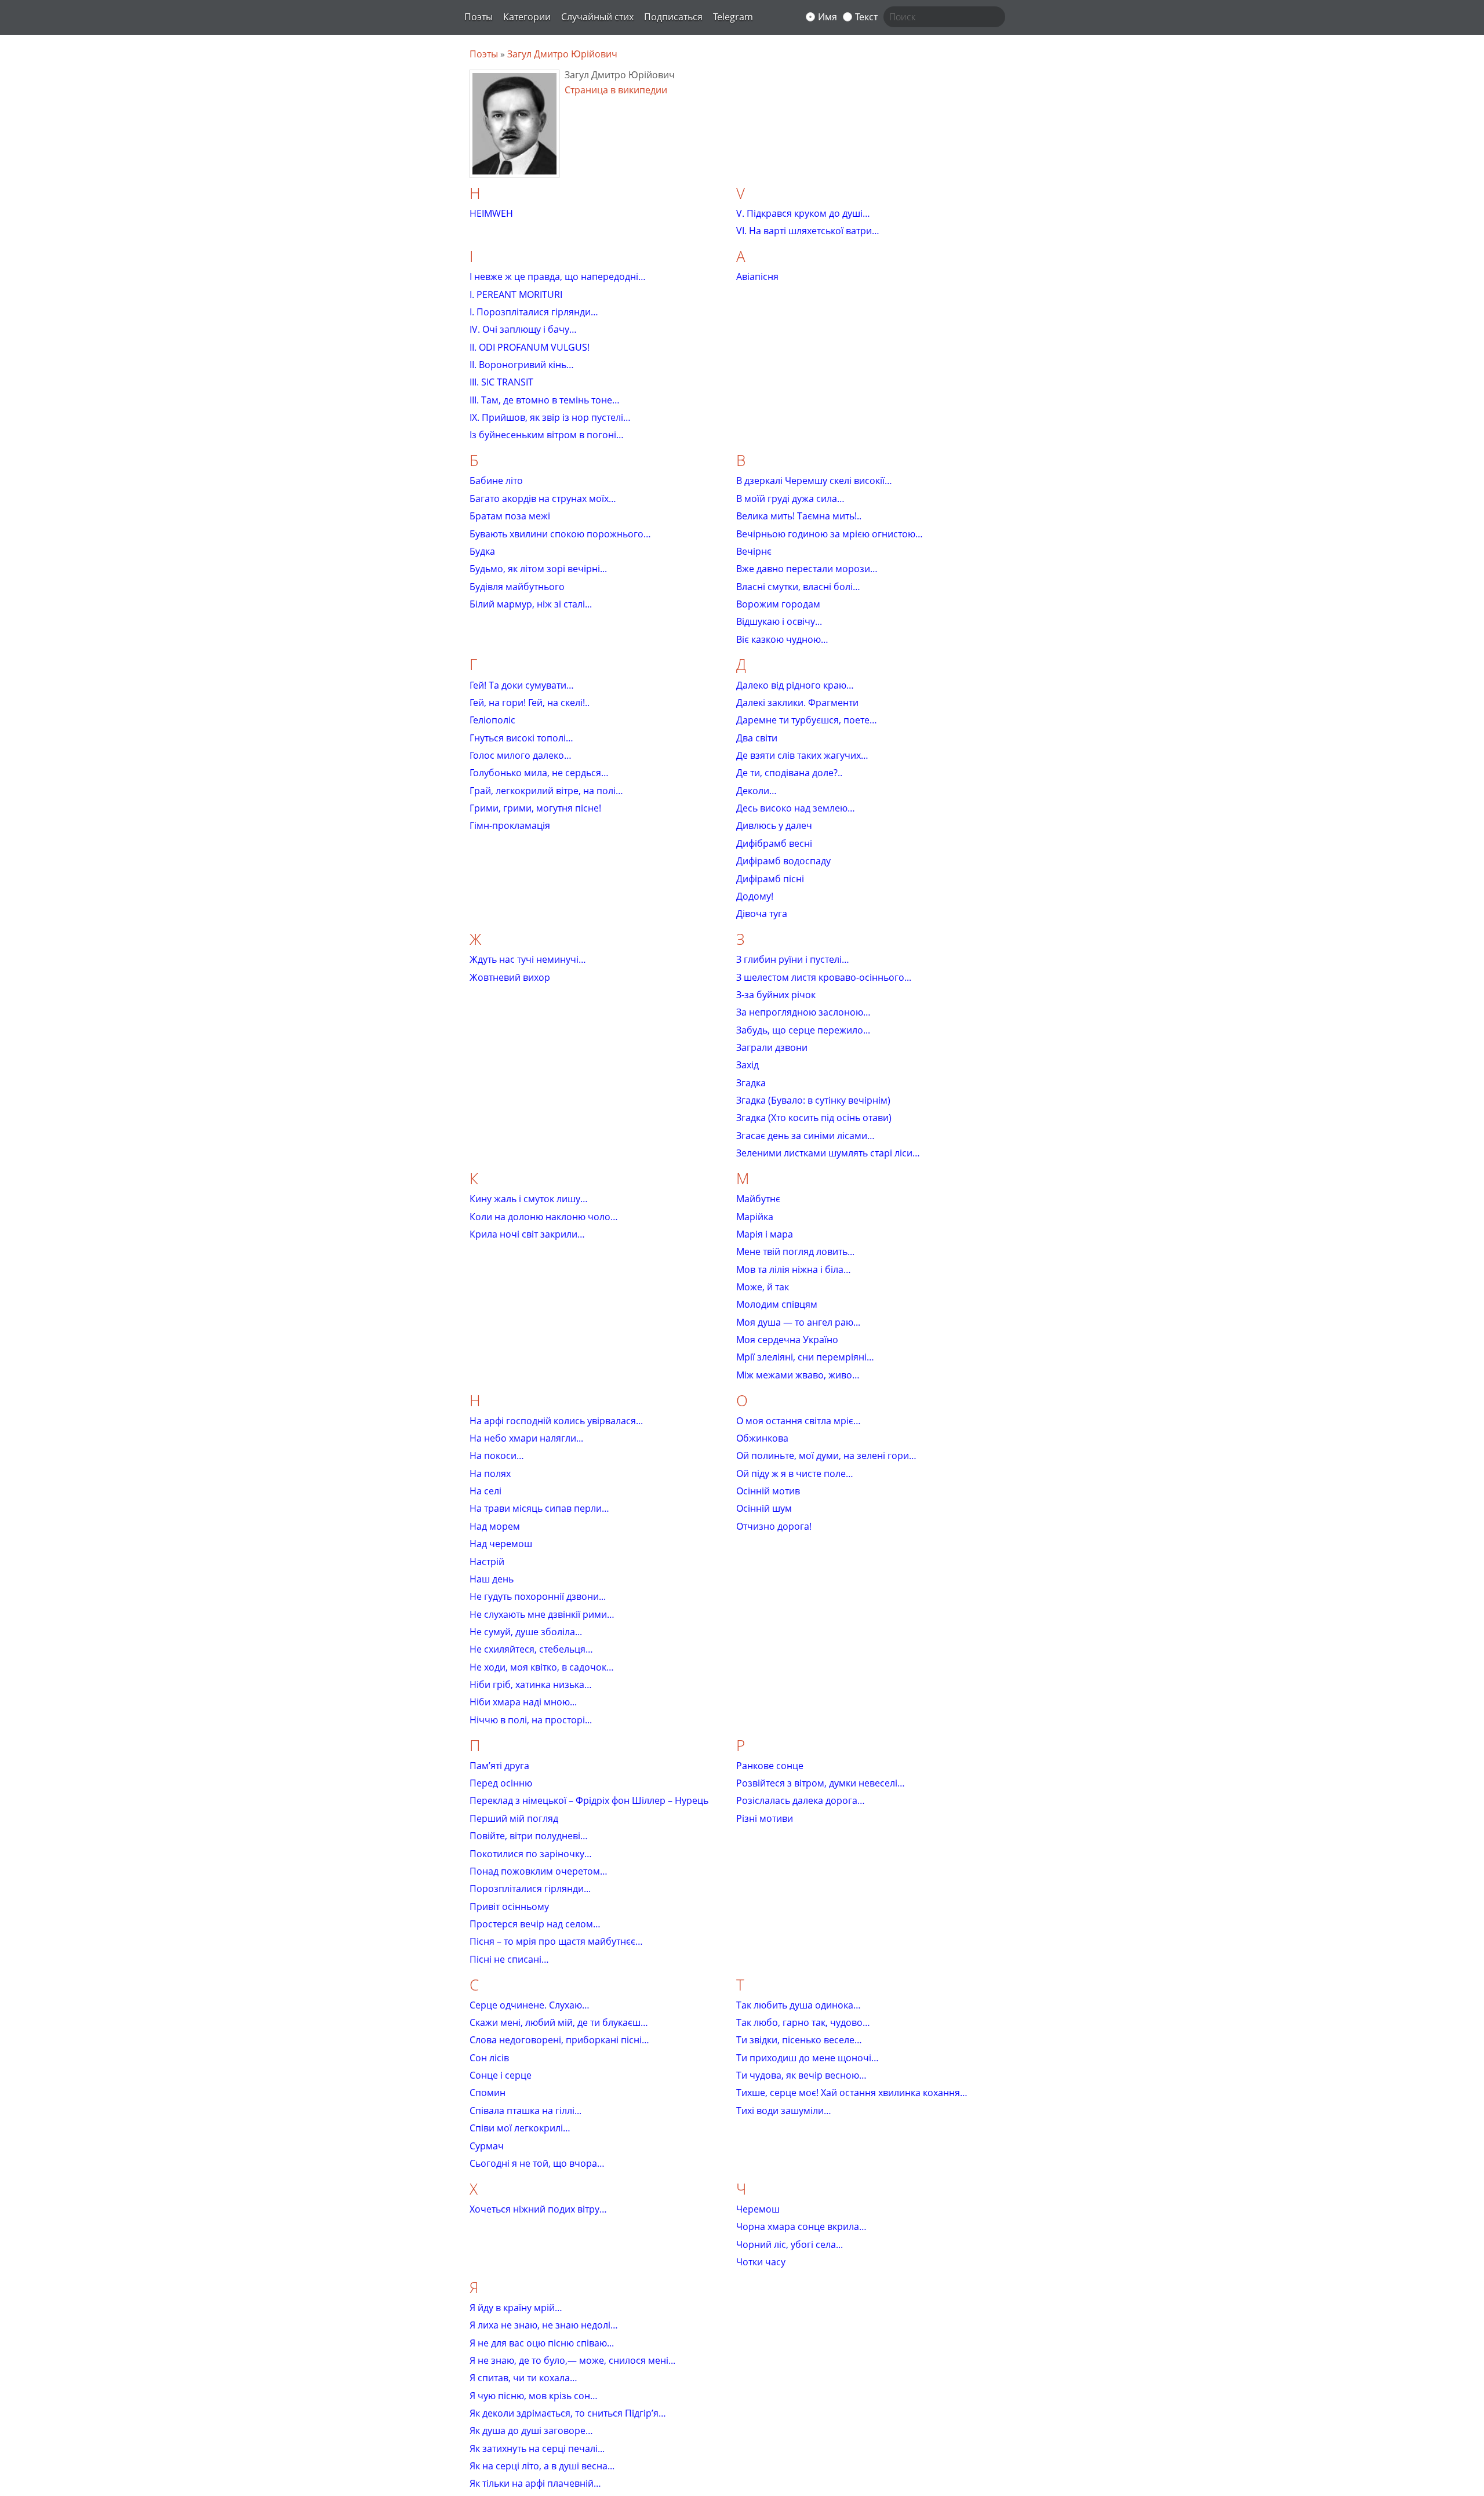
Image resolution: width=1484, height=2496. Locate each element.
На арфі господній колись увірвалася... (556, 1421)
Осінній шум (764, 1508)
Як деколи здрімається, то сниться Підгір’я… (568, 2413)
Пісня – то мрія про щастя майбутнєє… (556, 1941)
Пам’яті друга (499, 1766)
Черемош (758, 2209)
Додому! (755, 896)
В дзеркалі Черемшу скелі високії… (814, 481)
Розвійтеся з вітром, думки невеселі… (821, 1783)
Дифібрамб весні (774, 843)
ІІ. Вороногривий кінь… (522, 365)
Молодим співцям (777, 1304)
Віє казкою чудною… (782, 639)
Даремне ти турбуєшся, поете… (807, 720)
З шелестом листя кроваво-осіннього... (824, 977)
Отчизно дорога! (774, 1526)
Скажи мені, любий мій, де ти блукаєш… (559, 2022)
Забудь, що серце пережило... (803, 1030)
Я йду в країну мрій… (516, 2308)
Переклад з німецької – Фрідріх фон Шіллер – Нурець (589, 1800)
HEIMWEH (491, 213)
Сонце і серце (501, 2075)
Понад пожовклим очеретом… (539, 1871)
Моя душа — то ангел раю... (798, 1322)
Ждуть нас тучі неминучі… (528, 959)
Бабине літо (496, 481)
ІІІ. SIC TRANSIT (501, 382)
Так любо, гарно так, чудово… (803, 2022)
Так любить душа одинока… (799, 2005)
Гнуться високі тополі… (521, 738)
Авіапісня (757, 276)
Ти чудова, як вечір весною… (801, 2075)
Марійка (755, 1217)
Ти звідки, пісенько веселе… (799, 2040)
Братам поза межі (510, 516)
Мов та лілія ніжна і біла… (794, 1269)
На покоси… (497, 1456)
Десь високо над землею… (796, 808)
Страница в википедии (616, 90)
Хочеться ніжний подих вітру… (538, 2209)
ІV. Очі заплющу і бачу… (523, 329)
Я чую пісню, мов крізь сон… (534, 2396)
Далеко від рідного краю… (795, 685)
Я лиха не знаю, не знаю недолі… (544, 2325)
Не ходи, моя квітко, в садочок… (542, 1667)
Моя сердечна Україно (787, 1340)
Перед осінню (501, 1783)
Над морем (495, 1526)
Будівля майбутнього (517, 587)
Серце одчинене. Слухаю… (530, 2005)
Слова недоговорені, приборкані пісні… (559, 2040)
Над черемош (501, 1544)
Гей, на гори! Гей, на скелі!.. (530, 703)
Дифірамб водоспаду (783, 861)
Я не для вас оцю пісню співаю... (542, 2343)
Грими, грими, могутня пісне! (535, 808)
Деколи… (756, 791)
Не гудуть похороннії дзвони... (538, 1596)
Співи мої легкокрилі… (520, 2128)
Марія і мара (765, 1234)
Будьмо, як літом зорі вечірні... (538, 569)
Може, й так (763, 1287)
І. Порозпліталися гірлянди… (534, 312)
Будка (482, 551)
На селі (485, 1491)
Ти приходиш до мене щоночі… (808, 2058)
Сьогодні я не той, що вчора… (537, 2163)
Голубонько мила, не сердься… (539, 773)
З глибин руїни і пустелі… (793, 959)
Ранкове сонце (770, 1766)
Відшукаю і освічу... (779, 621)
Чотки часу (761, 2262)
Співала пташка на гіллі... (525, 2111)
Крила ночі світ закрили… (527, 1234)
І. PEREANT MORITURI (516, 294)
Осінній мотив (768, 1491)
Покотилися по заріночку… (531, 1854)
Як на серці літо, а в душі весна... (542, 2466)
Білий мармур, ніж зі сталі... (531, 604)
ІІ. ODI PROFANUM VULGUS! (530, 347)
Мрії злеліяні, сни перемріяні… (805, 1357)
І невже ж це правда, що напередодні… (558, 276)
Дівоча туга (762, 914)
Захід (748, 1065)
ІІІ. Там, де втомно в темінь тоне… (545, 400)
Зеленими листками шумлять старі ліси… (828, 1153)
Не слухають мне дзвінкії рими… (542, 1614)
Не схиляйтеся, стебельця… (531, 1649)
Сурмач (487, 2146)
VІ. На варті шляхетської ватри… (808, 231)
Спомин (488, 2093)
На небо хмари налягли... (526, 1438)
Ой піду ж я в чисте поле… (795, 1473)
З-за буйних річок (776, 995)
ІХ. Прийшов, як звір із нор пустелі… (550, 417)
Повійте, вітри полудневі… (529, 1836)
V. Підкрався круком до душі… (803, 213)
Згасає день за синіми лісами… (805, 1136)
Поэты (479, 17)
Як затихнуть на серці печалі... (537, 2448)
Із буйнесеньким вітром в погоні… (547, 435)
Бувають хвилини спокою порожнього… (560, 534)
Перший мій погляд (514, 1818)
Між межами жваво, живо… (798, 1375)
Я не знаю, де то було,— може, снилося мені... (572, 2360)
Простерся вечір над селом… (535, 1924)
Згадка (751, 1083)
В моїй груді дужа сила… (790, 499)
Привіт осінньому (509, 1906)
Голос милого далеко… (521, 755)
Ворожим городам (778, 604)
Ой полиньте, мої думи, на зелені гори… (826, 1456)
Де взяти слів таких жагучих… (802, 755)
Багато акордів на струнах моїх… (543, 499)
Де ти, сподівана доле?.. (789, 773)
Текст (866, 17)
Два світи (757, 738)
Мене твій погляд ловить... (795, 1251)
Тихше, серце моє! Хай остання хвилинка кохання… (852, 2093)
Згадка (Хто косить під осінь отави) (814, 1118)
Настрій (487, 1562)
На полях (490, 1473)
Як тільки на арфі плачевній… (535, 2483)
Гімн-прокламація (510, 825)
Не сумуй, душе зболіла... (526, 1632)
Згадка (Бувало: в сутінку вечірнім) (813, 1100)
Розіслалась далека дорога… (801, 1800)
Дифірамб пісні (770, 879)
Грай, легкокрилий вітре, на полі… (546, 791)
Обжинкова (762, 1438)
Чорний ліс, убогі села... (790, 2244)
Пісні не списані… (509, 1959)
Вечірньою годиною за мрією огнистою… (830, 534)
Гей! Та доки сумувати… (522, 685)
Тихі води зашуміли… (784, 2111)
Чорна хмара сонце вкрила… (801, 2226)
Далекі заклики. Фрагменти (797, 703)
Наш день (492, 1579)
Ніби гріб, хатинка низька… (531, 1684)
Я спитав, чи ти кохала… (523, 2378)
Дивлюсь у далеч (774, 825)
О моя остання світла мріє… (799, 1421)
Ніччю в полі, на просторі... (531, 1720)
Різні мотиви (765, 1818)
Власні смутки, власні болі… (798, 587)
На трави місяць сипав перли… (539, 1508)
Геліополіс (492, 720)
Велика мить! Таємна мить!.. (799, 516)
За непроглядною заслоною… (803, 1012)
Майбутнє (758, 1199)
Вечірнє (754, 551)
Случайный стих (597, 17)
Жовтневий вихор (510, 977)
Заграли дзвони (772, 1047)
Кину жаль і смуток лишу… (529, 1199)
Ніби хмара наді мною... (523, 1702)
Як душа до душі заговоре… (531, 2430)
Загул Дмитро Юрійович (562, 54)
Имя (828, 17)
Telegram (733, 17)
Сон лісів (489, 2058)
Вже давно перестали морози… (807, 569)
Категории (527, 17)
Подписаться (673, 17)
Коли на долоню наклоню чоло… (544, 1217)
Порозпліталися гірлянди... (530, 1889)
